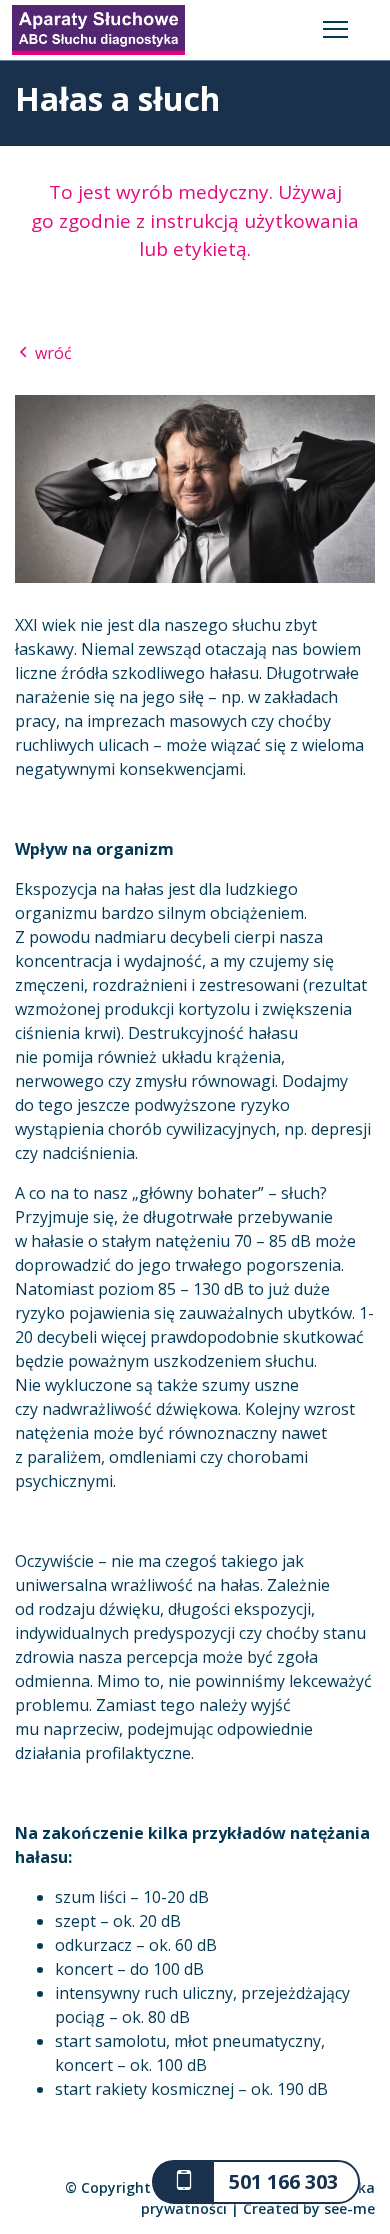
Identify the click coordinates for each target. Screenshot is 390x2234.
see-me (349, 2208)
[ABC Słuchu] (98, 28)
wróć (51, 353)
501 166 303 (283, 2181)
